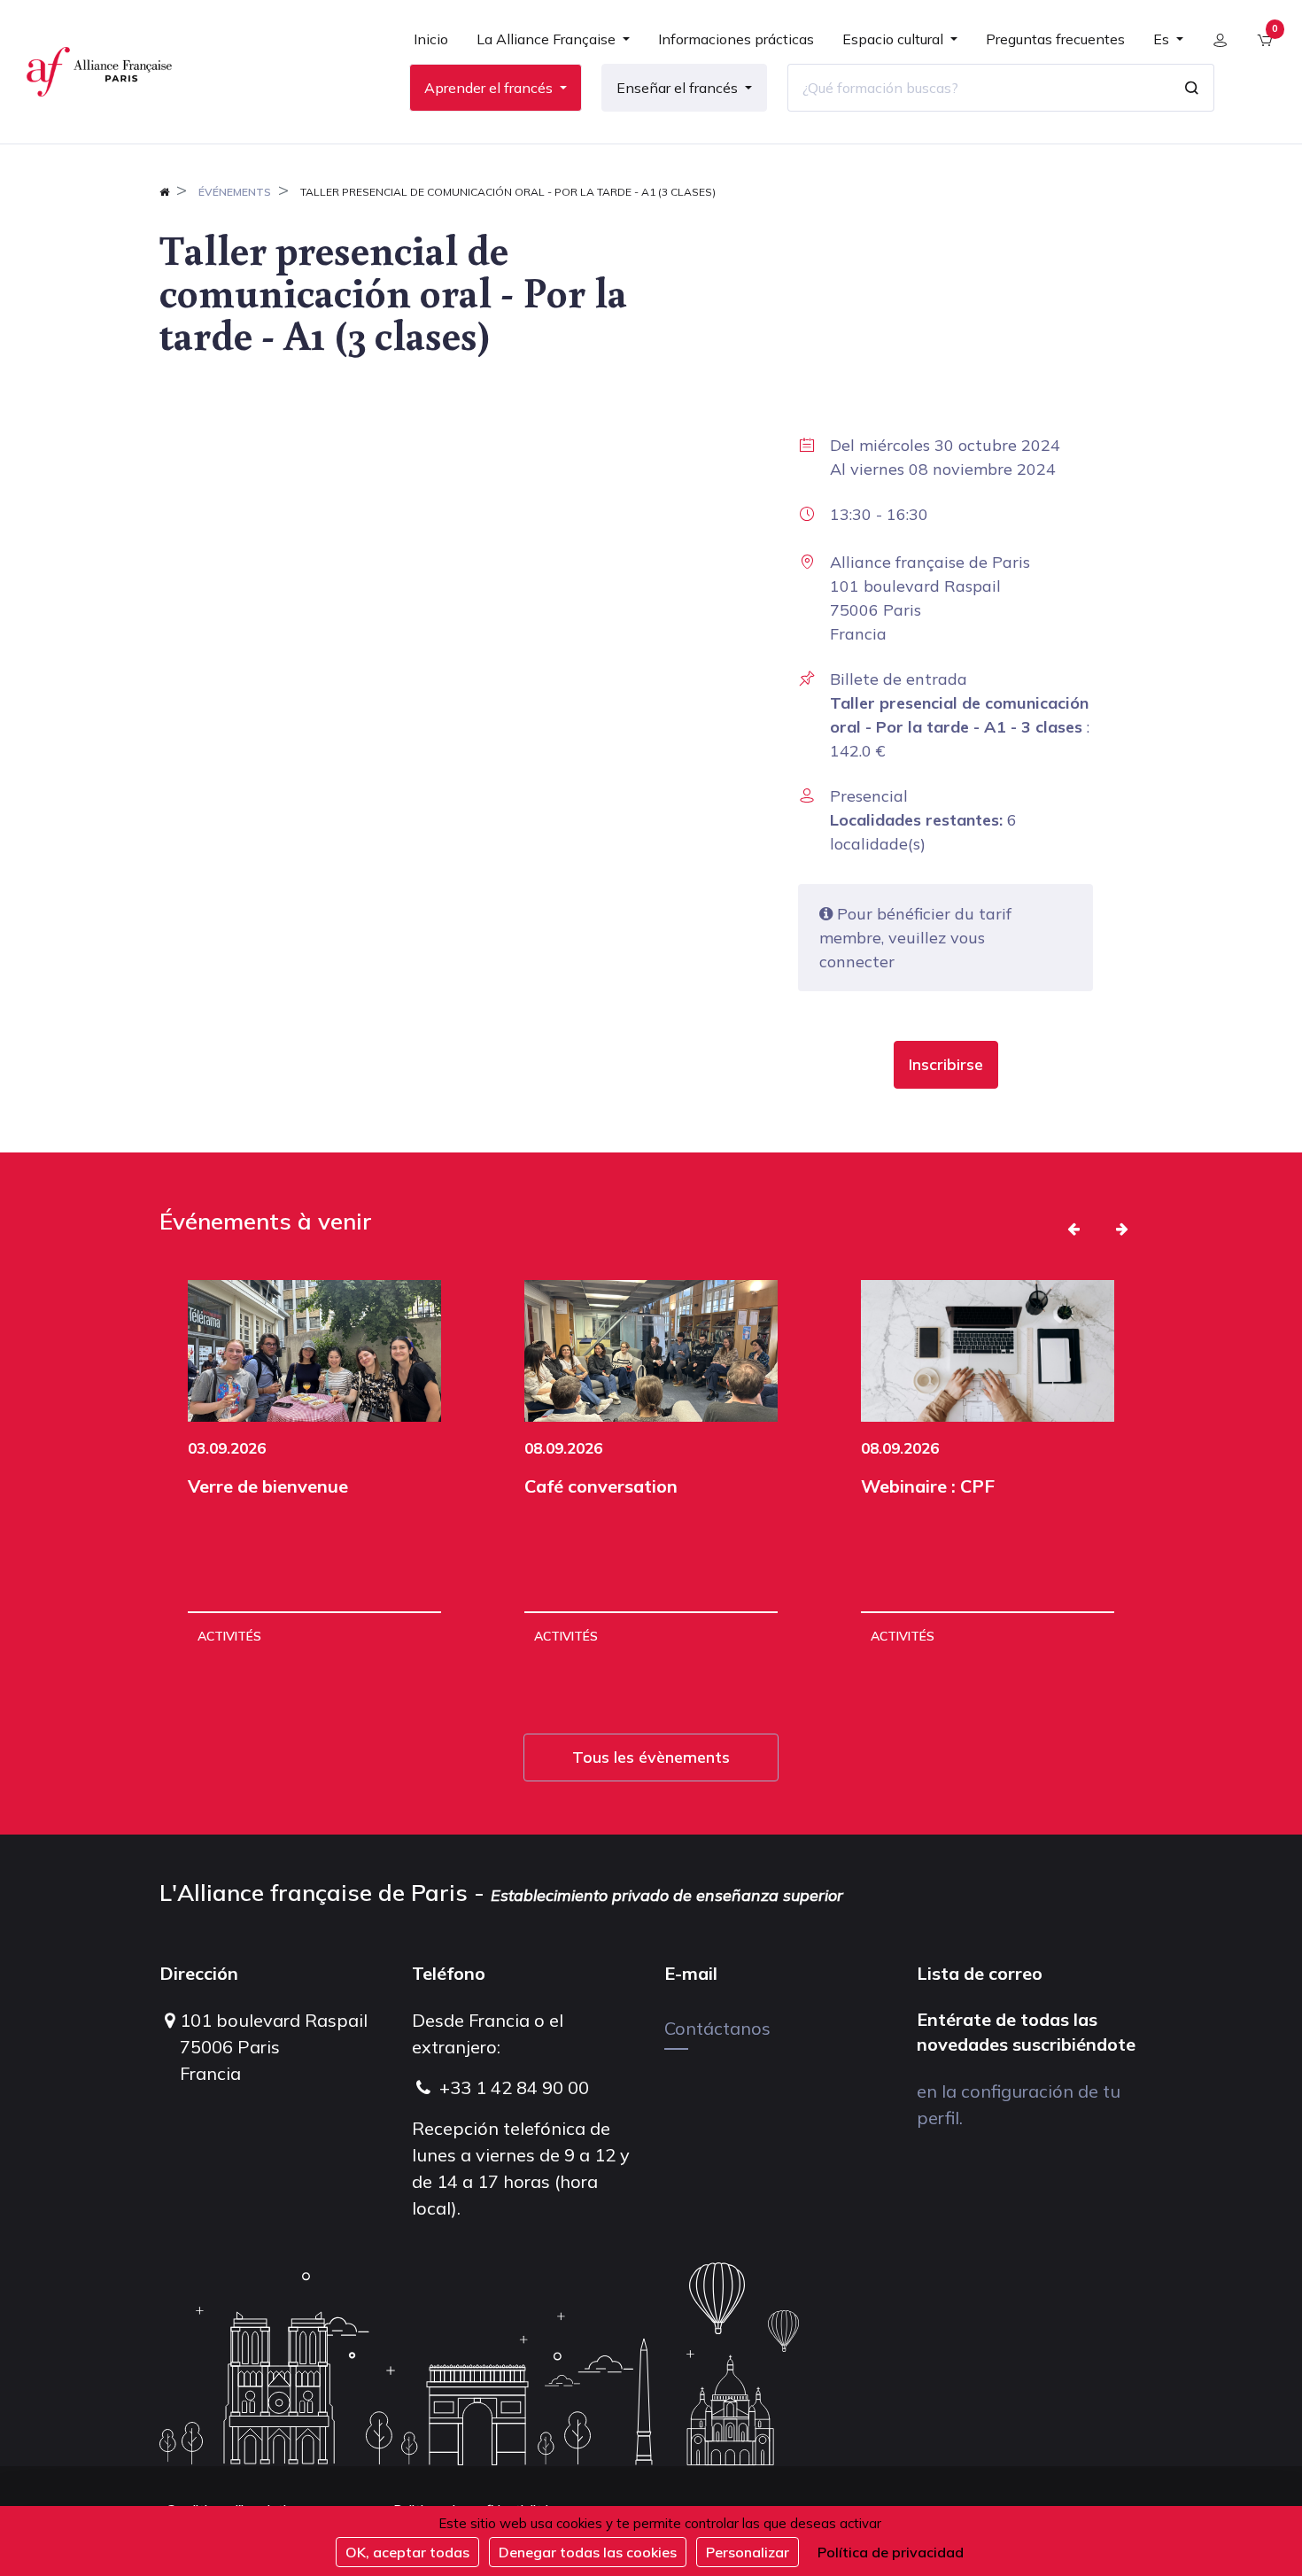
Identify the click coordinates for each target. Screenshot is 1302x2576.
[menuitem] (431, 46)
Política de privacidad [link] (891, 2552)
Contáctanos (717, 2028)
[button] (946, 1065)
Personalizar (748, 2552)
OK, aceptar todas (407, 2552)
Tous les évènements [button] (651, 1757)
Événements (235, 192)
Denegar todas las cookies (588, 2552)
